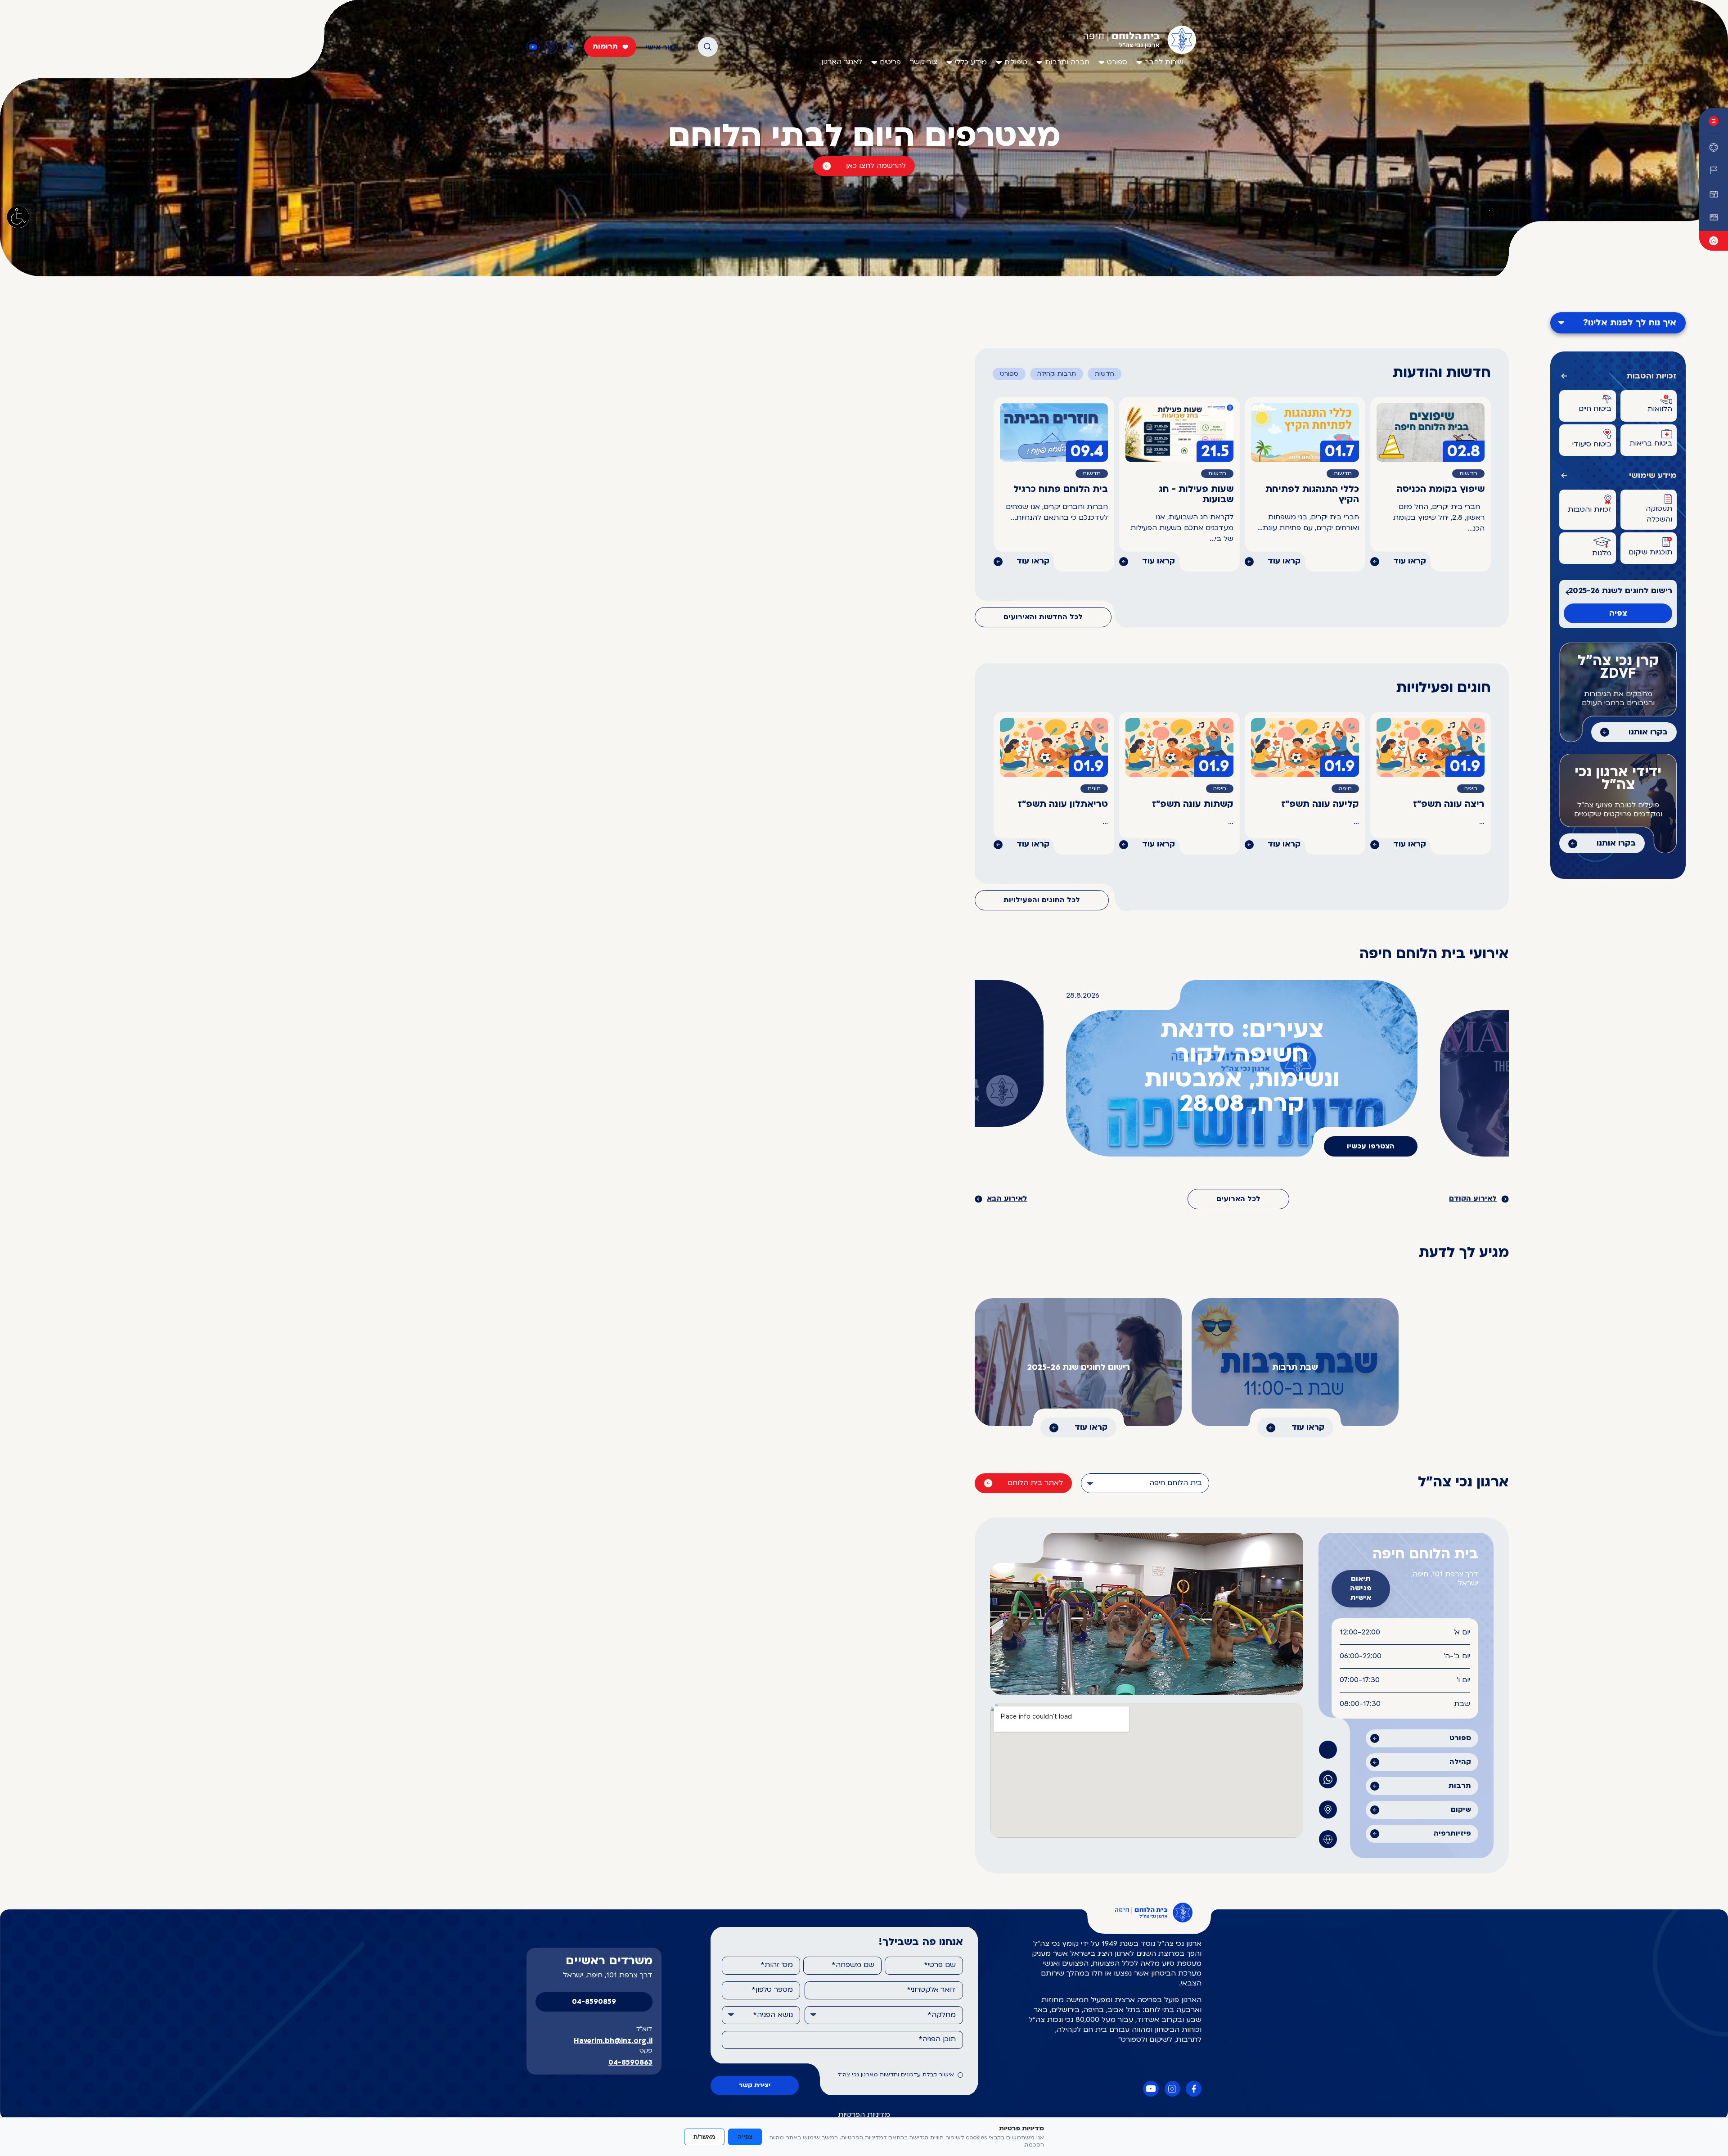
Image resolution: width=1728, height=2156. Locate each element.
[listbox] (1145, 1483)
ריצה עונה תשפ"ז (1449, 805)
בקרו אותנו (1648, 732)
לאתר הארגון (842, 62)
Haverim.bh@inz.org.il (613, 2041)
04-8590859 (594, 2002)
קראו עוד (1410, 561)
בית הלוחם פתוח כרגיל (1061, 490)
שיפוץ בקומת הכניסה (1441, 490)
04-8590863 (630, 2063)
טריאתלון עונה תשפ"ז (1063, 805)
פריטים (890, 63)
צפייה (745, 2137)
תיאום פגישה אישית (1361, 1589)
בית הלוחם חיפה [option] (1176, 1483)
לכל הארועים (1238, 1199)
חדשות (1105, 374)
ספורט (1117, 63)
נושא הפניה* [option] (773, 2015)
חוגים (1094, 789)
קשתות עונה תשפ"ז (1193, 805)
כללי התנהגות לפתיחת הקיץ (1312, 495)
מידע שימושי (1653, 476)
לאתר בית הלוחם (1035, 1483)
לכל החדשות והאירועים (1043, 617)
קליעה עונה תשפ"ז (1320, 805)
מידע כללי (971, 63)
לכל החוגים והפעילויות (1042, 900)
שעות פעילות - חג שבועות (1196, 495)
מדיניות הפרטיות (864, 2115)
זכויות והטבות (1652, 376)
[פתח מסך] (18, 217)
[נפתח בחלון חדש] (1714, 171)
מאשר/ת (704, 2137)
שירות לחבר (1164, 63)
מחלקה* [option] (942, 2015)
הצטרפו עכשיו (1371, 1147)
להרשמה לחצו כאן (876, 166)
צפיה (1618, 614)
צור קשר (924, 62)
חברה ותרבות (1067, 63)
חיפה (1471, 789)
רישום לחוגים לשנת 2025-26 (1620, 591)
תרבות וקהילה (1057, 374)
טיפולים (1016, 63)
